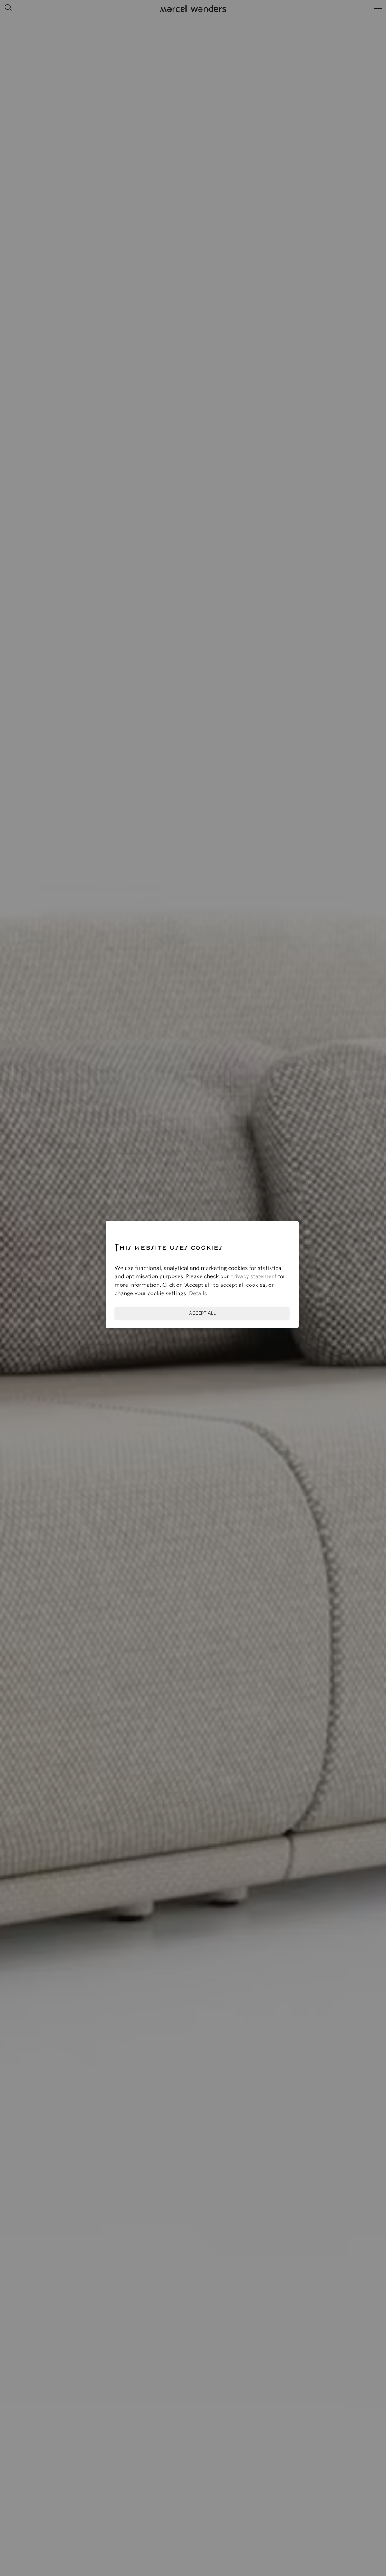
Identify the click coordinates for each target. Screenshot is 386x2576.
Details (198, 1294)
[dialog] (193, 1288)
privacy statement (254, 1277)
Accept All (202, 1313)
